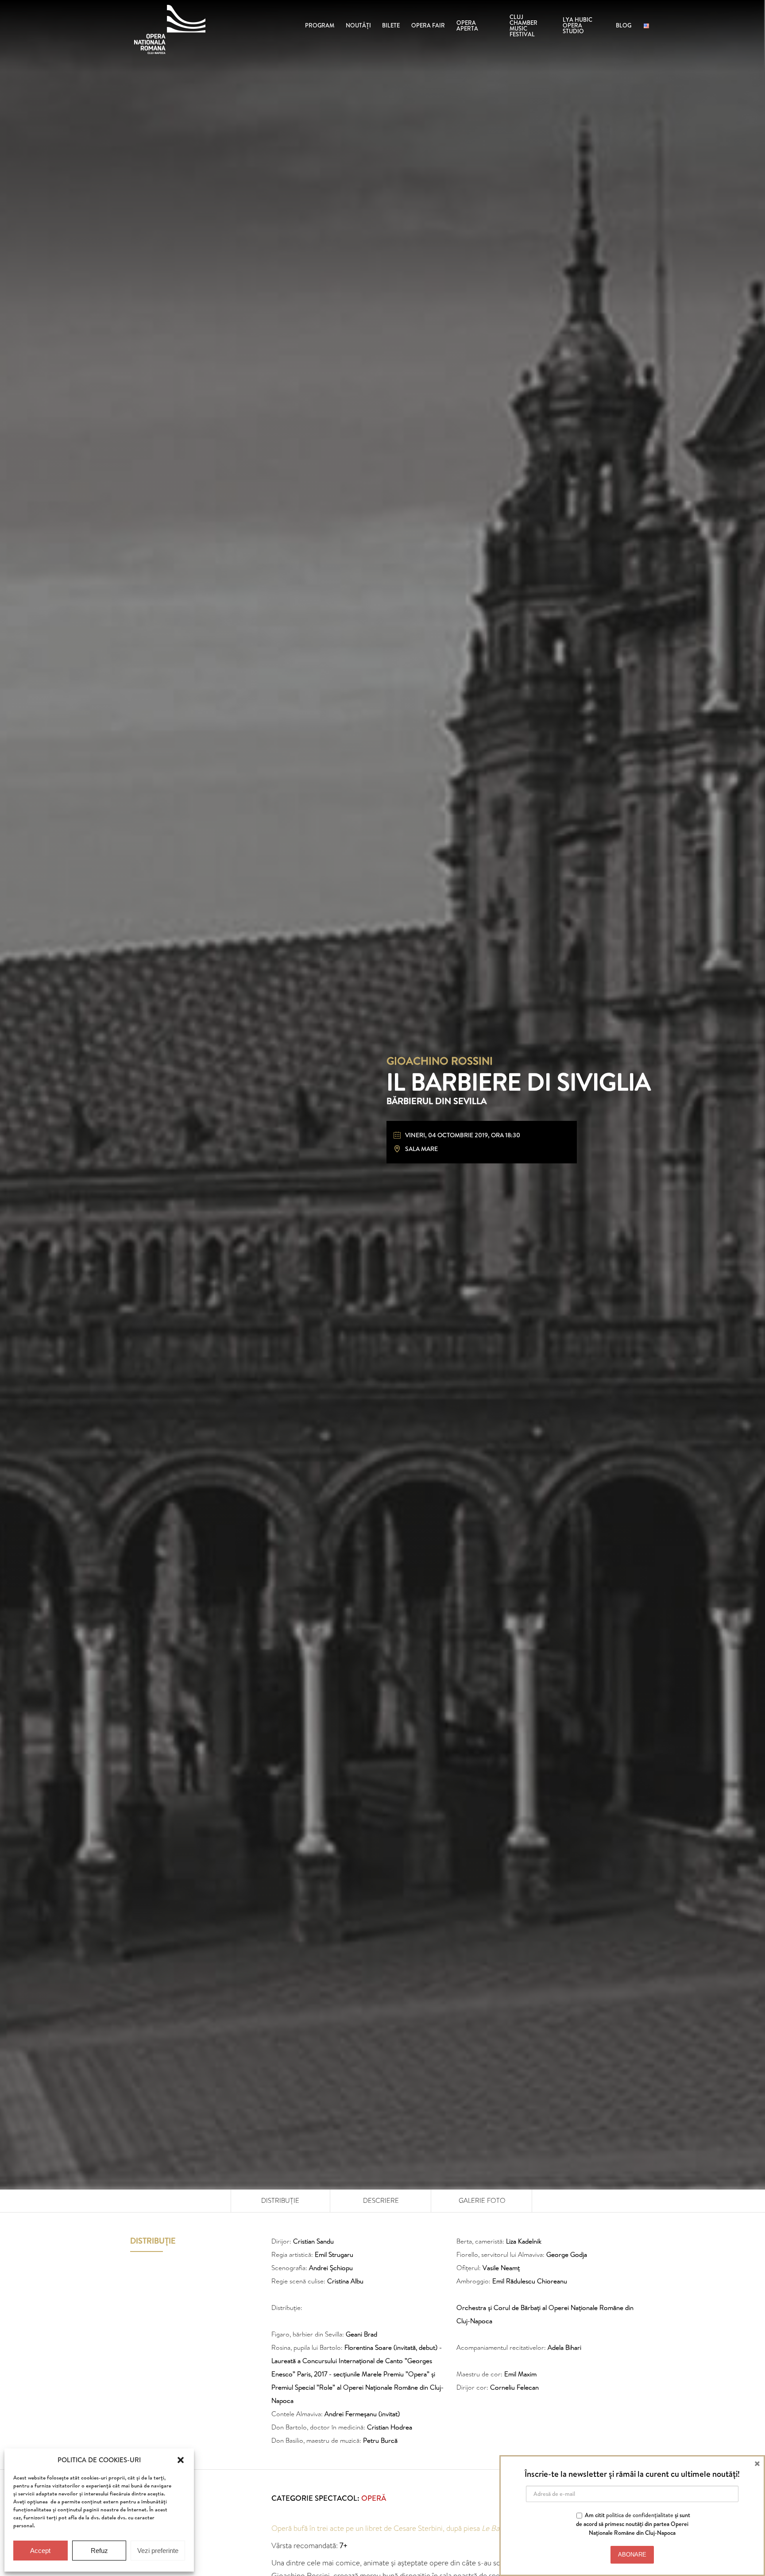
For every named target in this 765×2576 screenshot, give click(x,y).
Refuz (99, 2551)
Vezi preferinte (158, 2551)
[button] (181, 2460)
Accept (40, 2551)
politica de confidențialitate (640, 2515)
